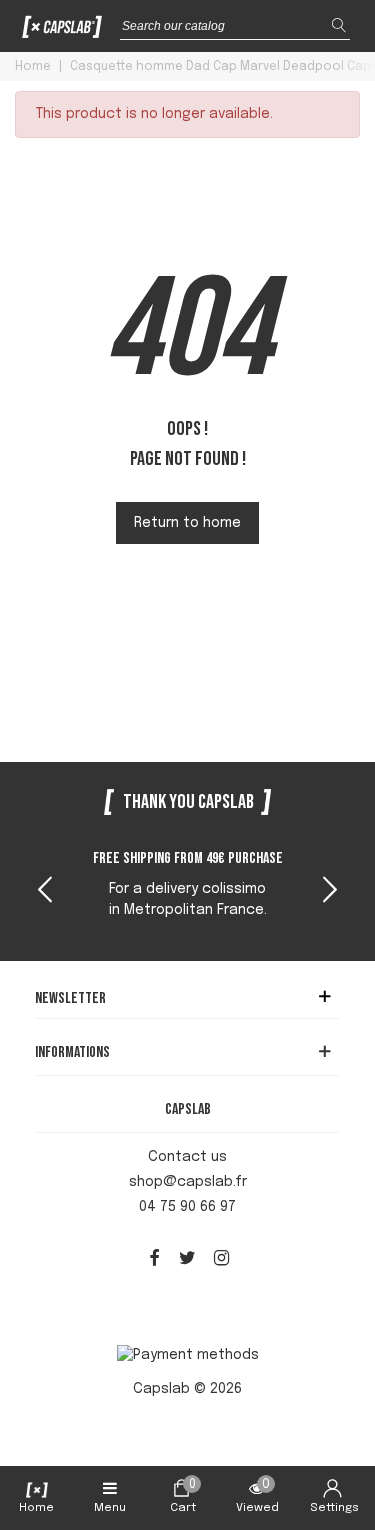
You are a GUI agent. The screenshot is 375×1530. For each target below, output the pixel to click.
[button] (330, 892)
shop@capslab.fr (188, 1182)
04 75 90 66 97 (187, 1207)
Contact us (187, 1157)
